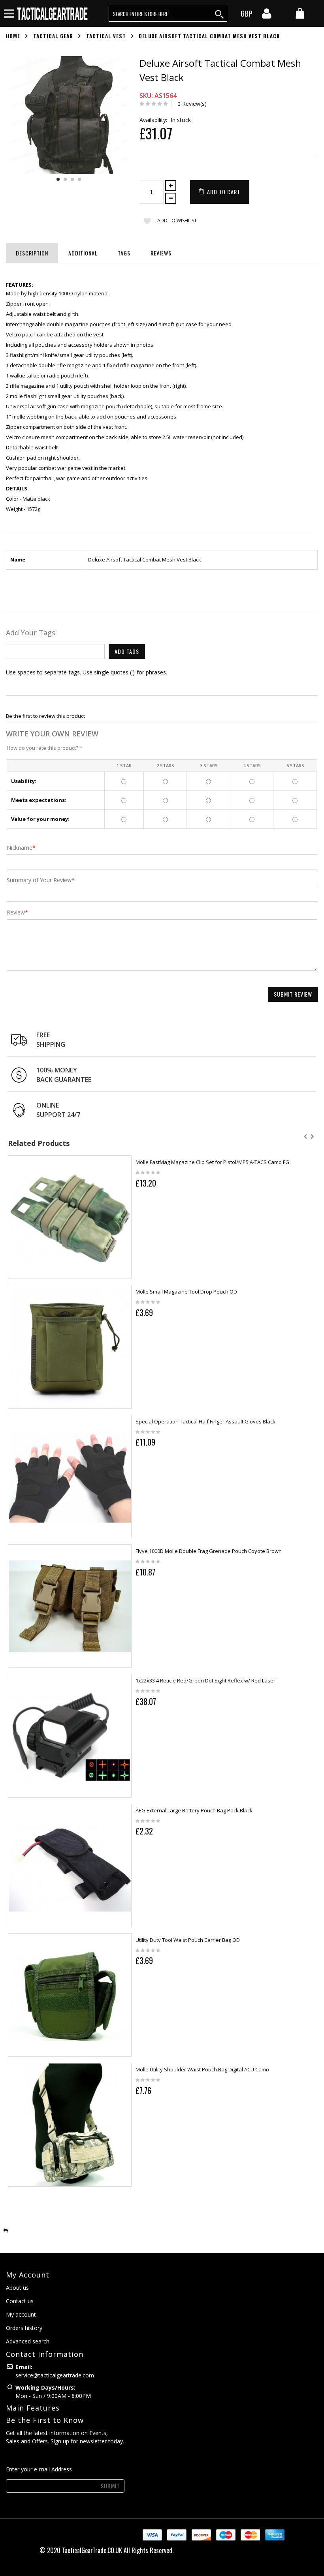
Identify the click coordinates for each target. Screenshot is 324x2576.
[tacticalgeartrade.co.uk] (53, 13)
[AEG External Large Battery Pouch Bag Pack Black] (70, 1865)
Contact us (20, 2301)
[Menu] (9, 13)
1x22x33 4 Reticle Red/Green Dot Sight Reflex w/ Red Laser (205, 1680)
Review (16, 912)
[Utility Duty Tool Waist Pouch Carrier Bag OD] (70, 1995)
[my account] (267, 16)
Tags (124, 253)
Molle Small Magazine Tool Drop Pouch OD (186, 1292)
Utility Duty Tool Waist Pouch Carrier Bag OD (188, 1940)
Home (13, 36)
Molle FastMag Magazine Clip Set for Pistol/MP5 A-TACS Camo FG (212, 1162)
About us (17, 2288)
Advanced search (28, 2341)
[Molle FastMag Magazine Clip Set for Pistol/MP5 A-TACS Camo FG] (70, 1217)
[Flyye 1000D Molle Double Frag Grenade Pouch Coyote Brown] (70, 1606)
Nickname (20, 848)
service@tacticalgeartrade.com (55, 2375)
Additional (83, 253)
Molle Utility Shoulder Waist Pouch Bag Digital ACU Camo (202, 2069)
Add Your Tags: (31, 633)
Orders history (24, 2328)
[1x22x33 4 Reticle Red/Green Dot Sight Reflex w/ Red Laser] (70, 1736)
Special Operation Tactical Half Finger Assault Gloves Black (205, 1421)
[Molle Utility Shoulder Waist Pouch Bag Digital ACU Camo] (70, 2124)
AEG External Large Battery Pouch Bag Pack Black (194, 1810)
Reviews (161, 253)
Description (32, 253)
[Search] (220, 14)
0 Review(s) (192, 104)
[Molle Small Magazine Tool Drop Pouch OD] (70, 1347)
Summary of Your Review (39, 880)
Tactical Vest (106, 36)
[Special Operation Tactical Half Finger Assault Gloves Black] (70, 1477)
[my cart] (300, 14)
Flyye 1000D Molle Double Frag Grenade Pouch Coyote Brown (209, 1551)
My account (21, 2314)
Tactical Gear (53, 36)
